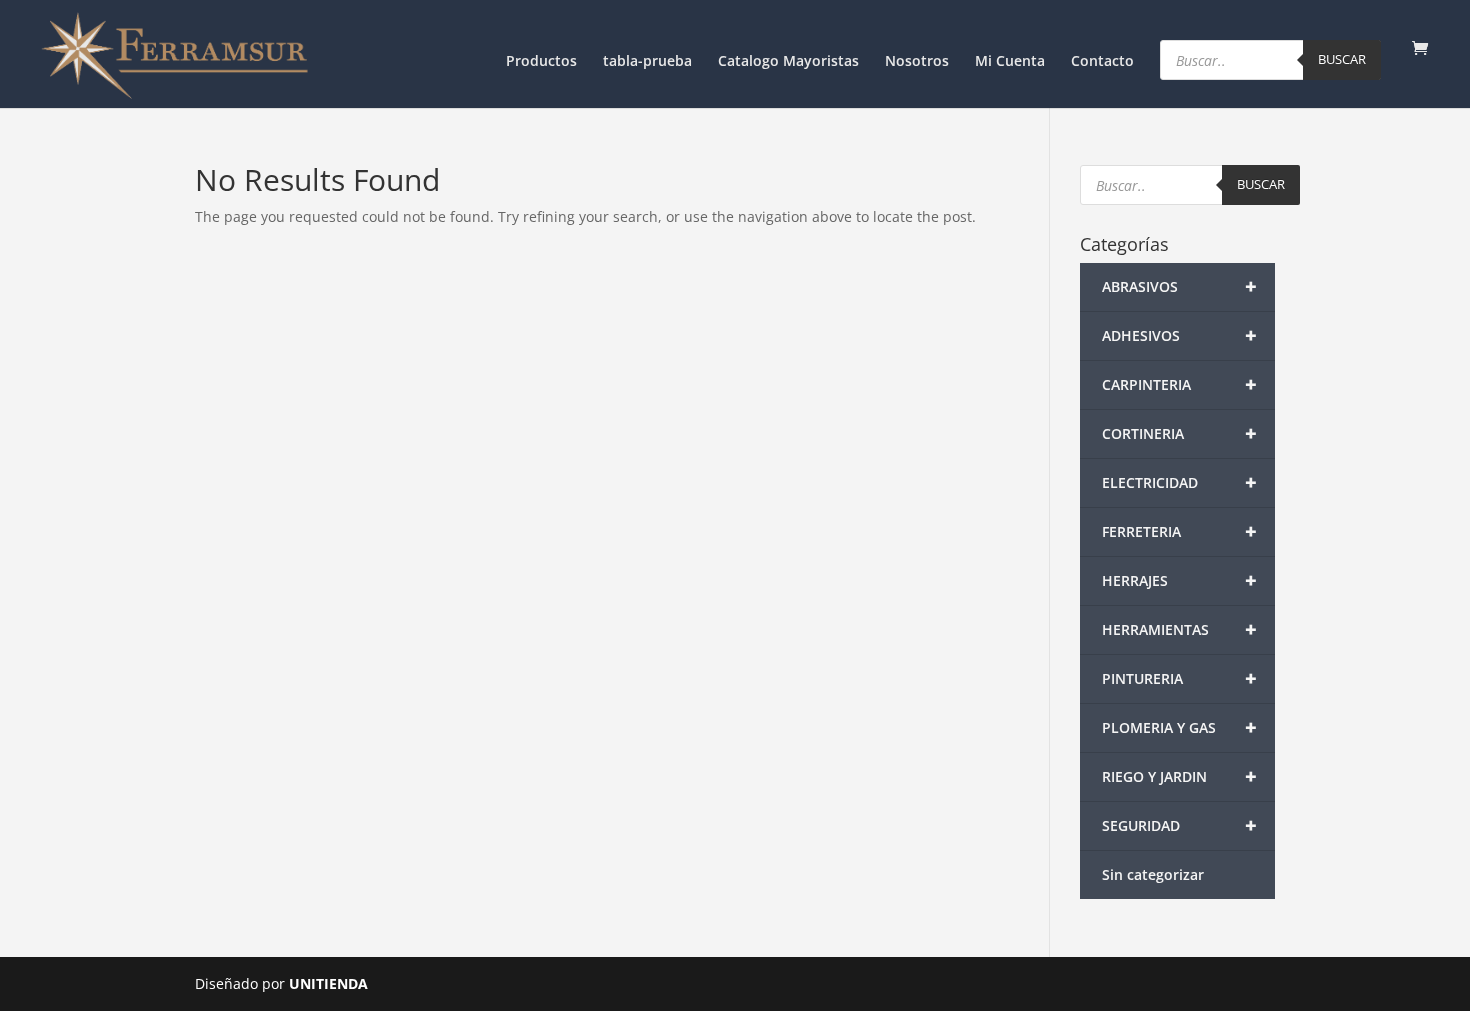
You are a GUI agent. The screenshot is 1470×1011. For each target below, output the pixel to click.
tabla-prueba (647, 62)
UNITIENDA (328, 983)
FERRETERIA (1180, 531)
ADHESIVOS (1180, 335)
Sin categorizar (1153, 874)
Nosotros (917, 62)
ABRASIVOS (1180, 286)
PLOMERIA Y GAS (1180, 727)
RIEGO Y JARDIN (1180, 776)
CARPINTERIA (1180, 384)
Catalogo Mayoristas (788, 62)
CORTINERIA (1180, 433)
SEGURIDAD (1180, 825)
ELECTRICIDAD (1180, 482)
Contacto (1102, 62)
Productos (541, 62)
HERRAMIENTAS (1180, 629)
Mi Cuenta (1010, 62)
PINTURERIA (1180, 678)
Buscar (1342, 59)
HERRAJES (1180, 580)
